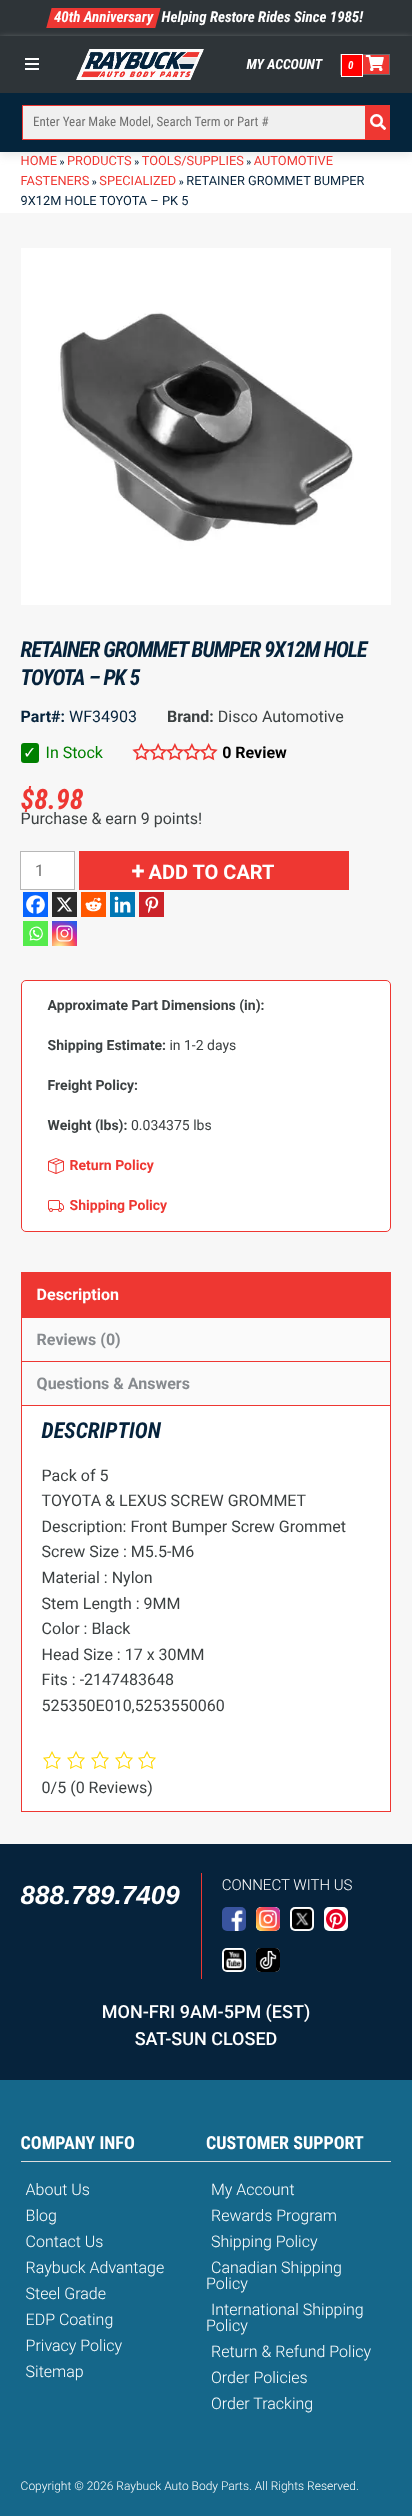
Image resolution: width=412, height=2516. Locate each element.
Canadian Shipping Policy (274, 2275)
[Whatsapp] (35, 933)
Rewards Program (274, 2215)
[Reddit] (93, 904)
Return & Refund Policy (291, 2351)
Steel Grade (66, 2293)
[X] (64, 904)
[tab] (206, 1294)
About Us (58, 2189)
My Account (285, 65)
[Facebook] (35, 904)
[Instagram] (64, 933)
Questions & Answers (113, 1383)
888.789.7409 (100, 1895)
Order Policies (259, 2377)
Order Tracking (262, 2403)
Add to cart (212, 872)
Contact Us (65, 2241)
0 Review (254, 752)
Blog (41, 2215)
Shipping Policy (264, 2241)
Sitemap (55, 2371)
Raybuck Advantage (95, 2267)
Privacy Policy (74, 2345)
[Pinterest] (151, 904)
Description (78, 1294)
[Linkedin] (122, 904)
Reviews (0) (79, 1339)
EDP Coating (70, 2319)
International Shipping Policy (285, 2317)
